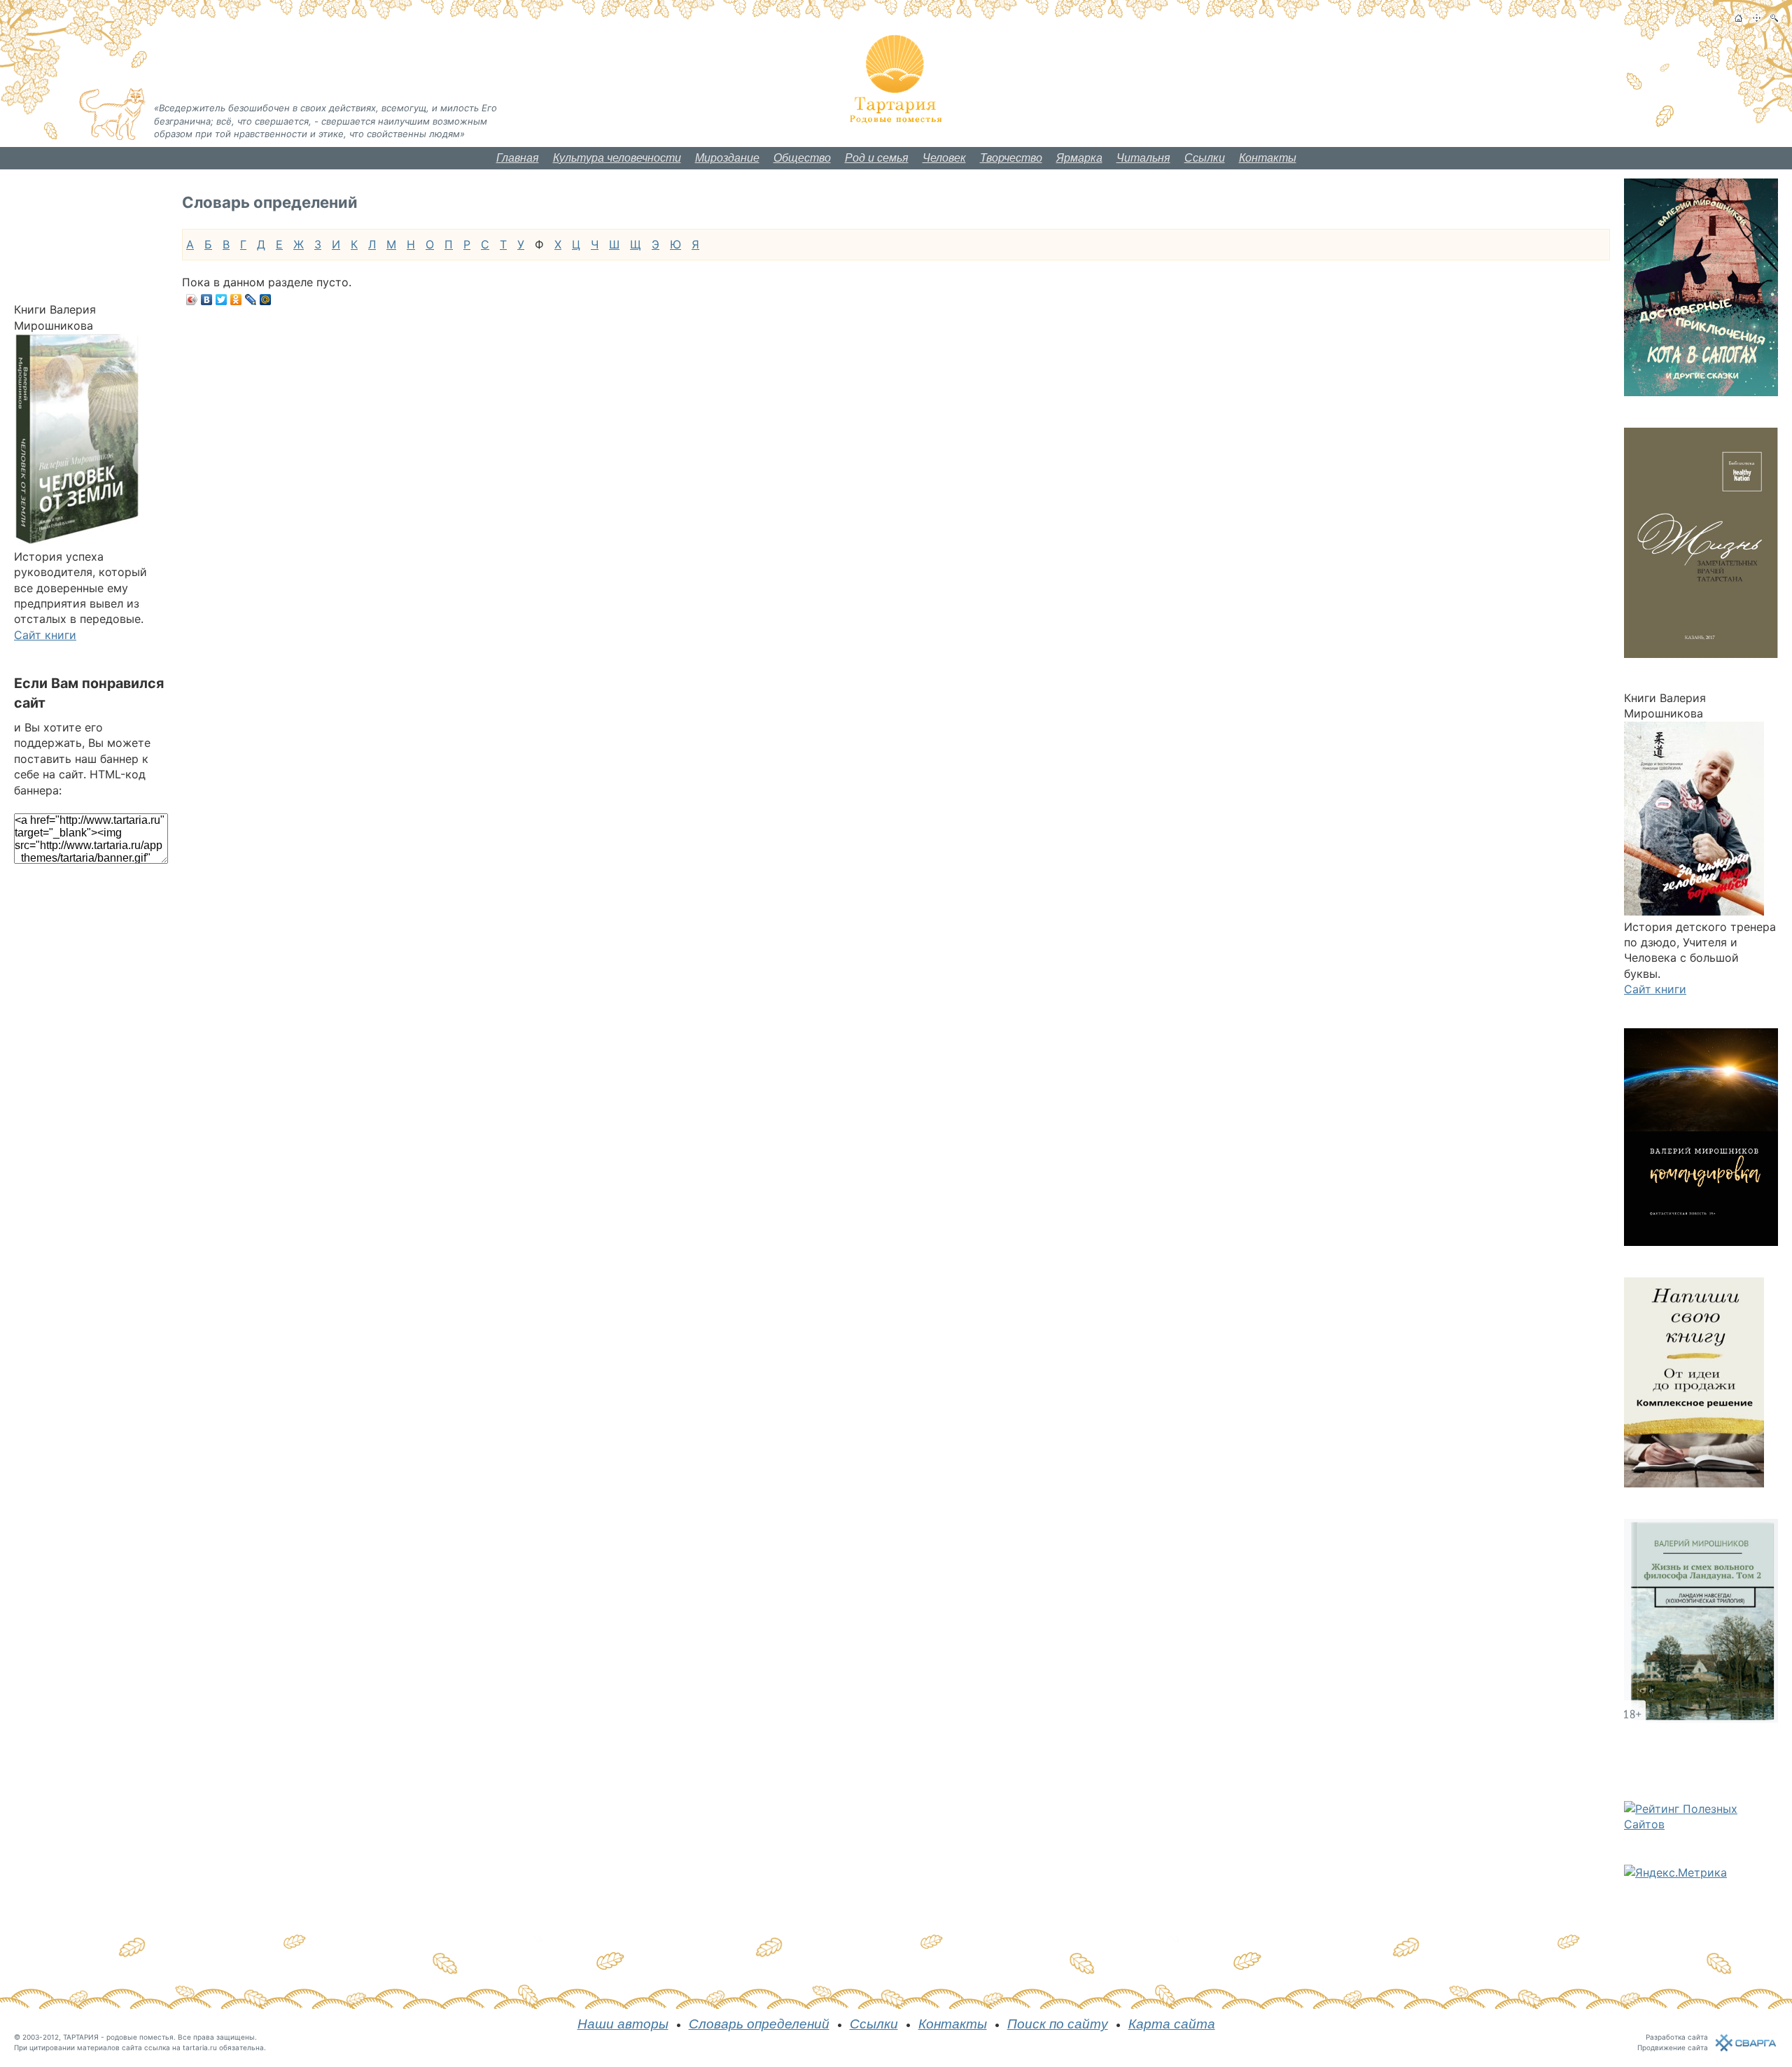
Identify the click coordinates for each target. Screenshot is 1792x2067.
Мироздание (727, 158)
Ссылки (1205, 158)
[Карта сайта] (1757, 18)
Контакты (1268, 158)
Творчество (1011, 158)
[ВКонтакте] (207, 300)
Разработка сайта (1677, 2037)
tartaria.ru (200, 2047)
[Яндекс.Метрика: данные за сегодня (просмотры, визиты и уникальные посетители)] (1675, 1872)
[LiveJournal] (251, 300)
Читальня (1143, 158)
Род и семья (877, 158)
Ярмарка (1079, 158)
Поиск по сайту (1058, 2024)
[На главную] (1738, 18)
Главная (518, 158)
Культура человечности (617, 158)
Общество (802, 158)
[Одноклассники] (236, 300)
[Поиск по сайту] (1774, 18)
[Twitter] (222, 300)
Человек (944, 158)
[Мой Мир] (266, 300)
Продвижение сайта (1673, 2047)
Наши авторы (623, 2024)
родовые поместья (140, 2037)
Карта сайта (1172, 2024)
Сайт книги (45, 635)
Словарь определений (759, 2024)
